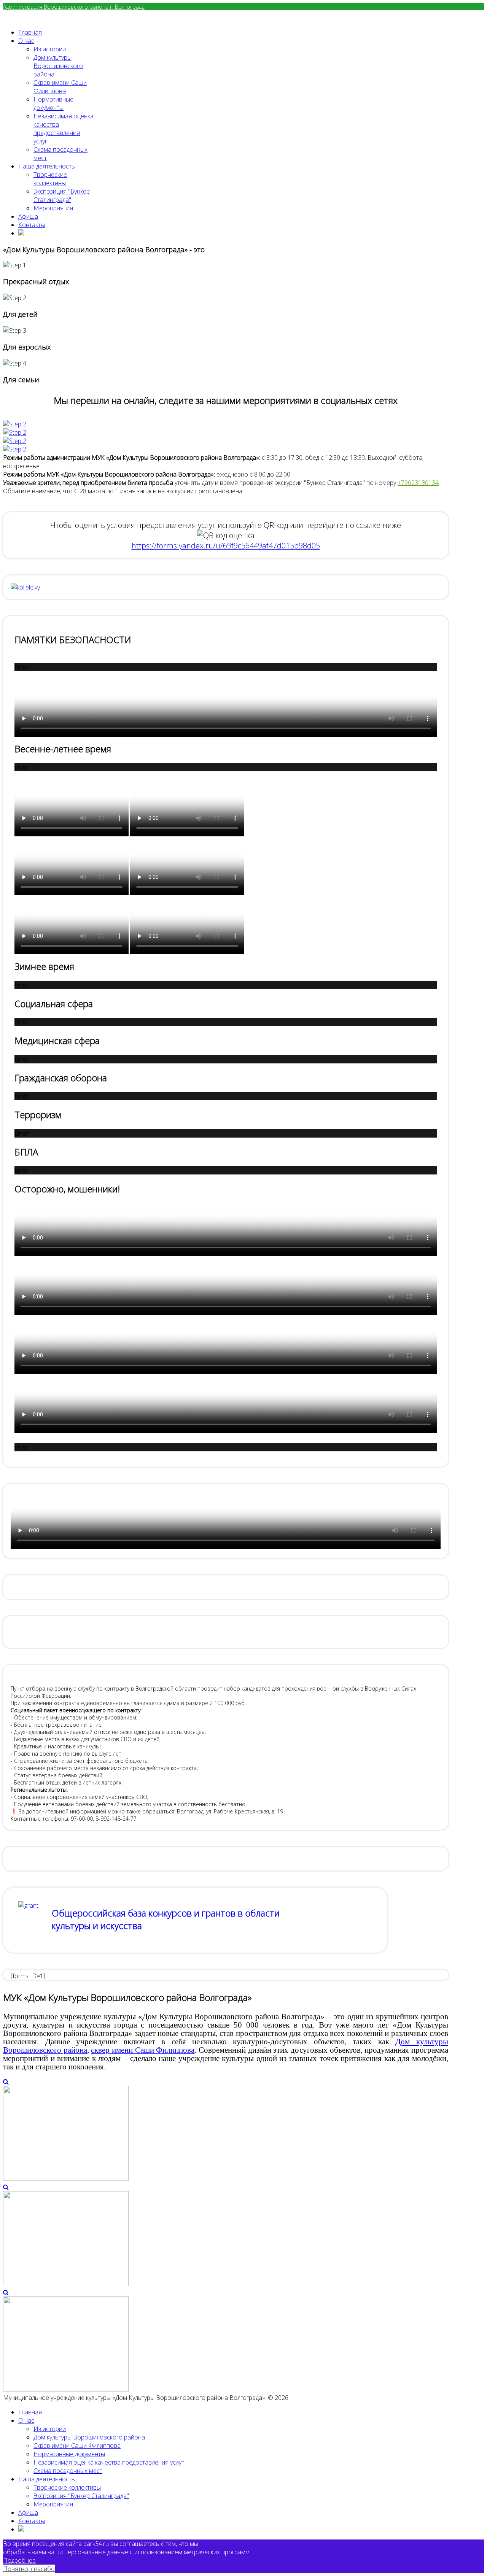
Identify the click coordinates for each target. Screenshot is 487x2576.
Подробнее (19, 2560)
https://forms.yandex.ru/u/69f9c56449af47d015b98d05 (226, 546)
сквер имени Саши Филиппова (143, 2050)
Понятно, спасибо (29, 2569)
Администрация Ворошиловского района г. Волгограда (74, 7)
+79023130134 (418, 483)
